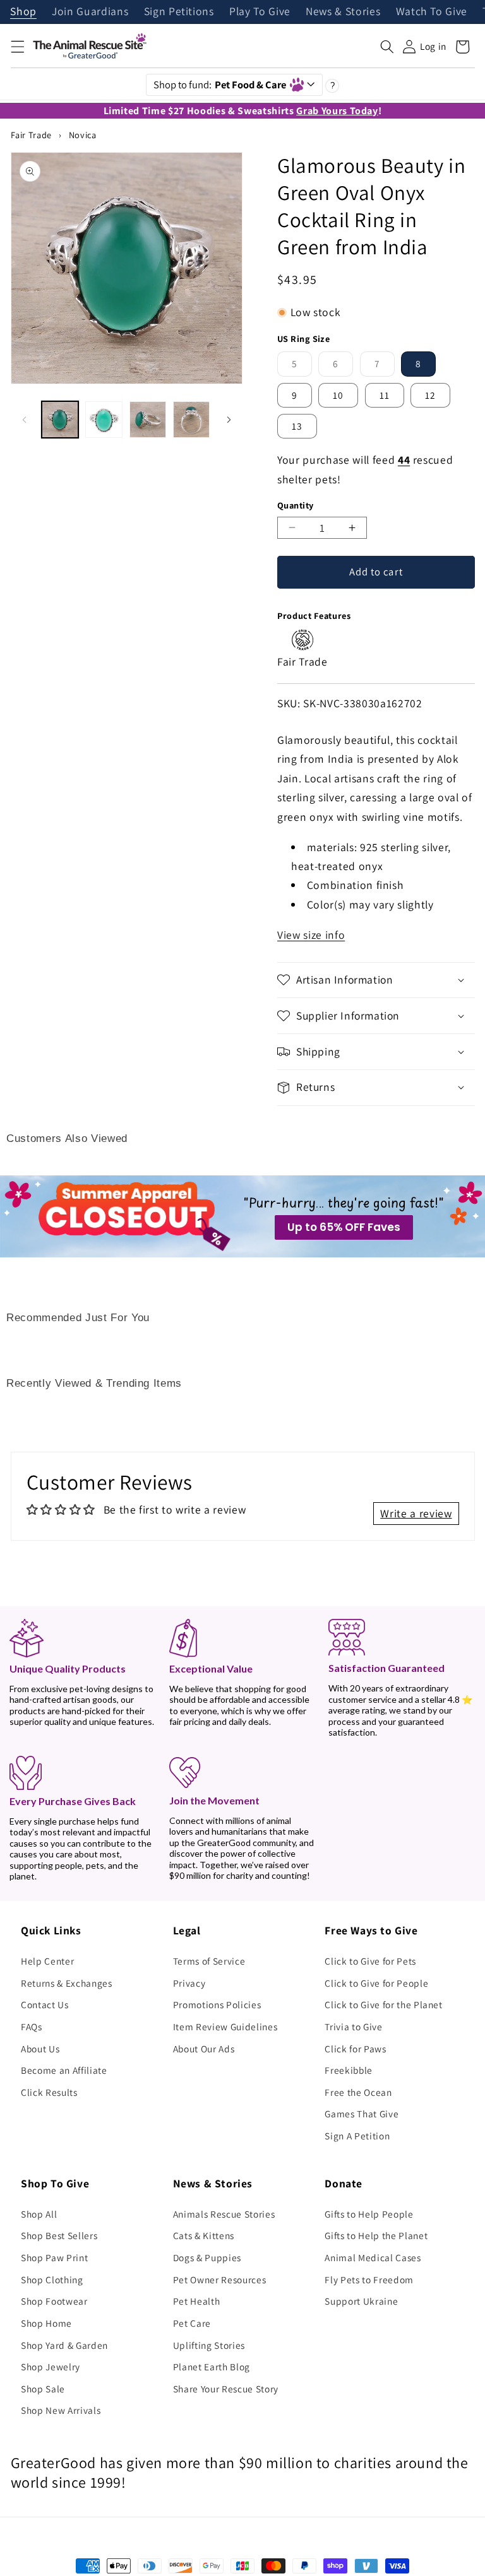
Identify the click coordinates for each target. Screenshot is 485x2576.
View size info (311, 935)
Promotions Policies (217, 2004)
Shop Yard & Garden (64, 2345)
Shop (23, 12)
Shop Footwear (54, 2301)
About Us (40, 2049)
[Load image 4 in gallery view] (191, 420)
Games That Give (362, 2114)
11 (385, 395)
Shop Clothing (52, 2279)
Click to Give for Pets (370, 1961)
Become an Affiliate (64, 2070)
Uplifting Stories (209, 2345)
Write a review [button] (416, 1513)
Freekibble (349, 2070)
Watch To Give (432, 12)
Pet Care (192, 2323)
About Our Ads (204, 2049)
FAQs (32, 2026)
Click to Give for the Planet (383, 2004)
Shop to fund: (220, 85)
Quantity (296, 505)
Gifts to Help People (369, 2214)
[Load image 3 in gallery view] (148, 420)
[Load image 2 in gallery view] (104, 420)
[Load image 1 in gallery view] (60, 420)
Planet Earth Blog (212, 2367)
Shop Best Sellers (59, 2235)
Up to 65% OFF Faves (344, 1227)
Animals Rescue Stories (224, 2214)
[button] (17, 47)
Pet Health (197, 2301)
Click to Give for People (376, 1983)
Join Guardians (90, 12)
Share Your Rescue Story (226, 2389)
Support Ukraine (361, 2301)
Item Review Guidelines (225, 2026)
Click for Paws (355, 2049)
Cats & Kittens (204, 2235)
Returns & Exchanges (67, 1983)
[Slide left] (25, 420)
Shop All (39, 2214)
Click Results (49, 2092)
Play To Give (260, 12)
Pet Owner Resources (220, 2279)
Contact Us (45, 2004)
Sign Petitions (179, 12)
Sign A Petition (357, 2136)
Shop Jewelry (51, 2367)
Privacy (189, 1983)
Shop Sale (43, 2389)
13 (297, 426)
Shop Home (46, 2323)
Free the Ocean (358, 2092)
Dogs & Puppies (207, 2257)
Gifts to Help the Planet (376, 2235)
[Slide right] (229, 420)
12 (430, 395)
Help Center (47, 1961)
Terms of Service (209, 1961)
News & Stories (343, 12)
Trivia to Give (353, 2026)
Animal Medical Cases (373, 2257)
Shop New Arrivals (61, 2410)
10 (338, 395)
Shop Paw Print (54, 2257)
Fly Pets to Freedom (369, 2279)
